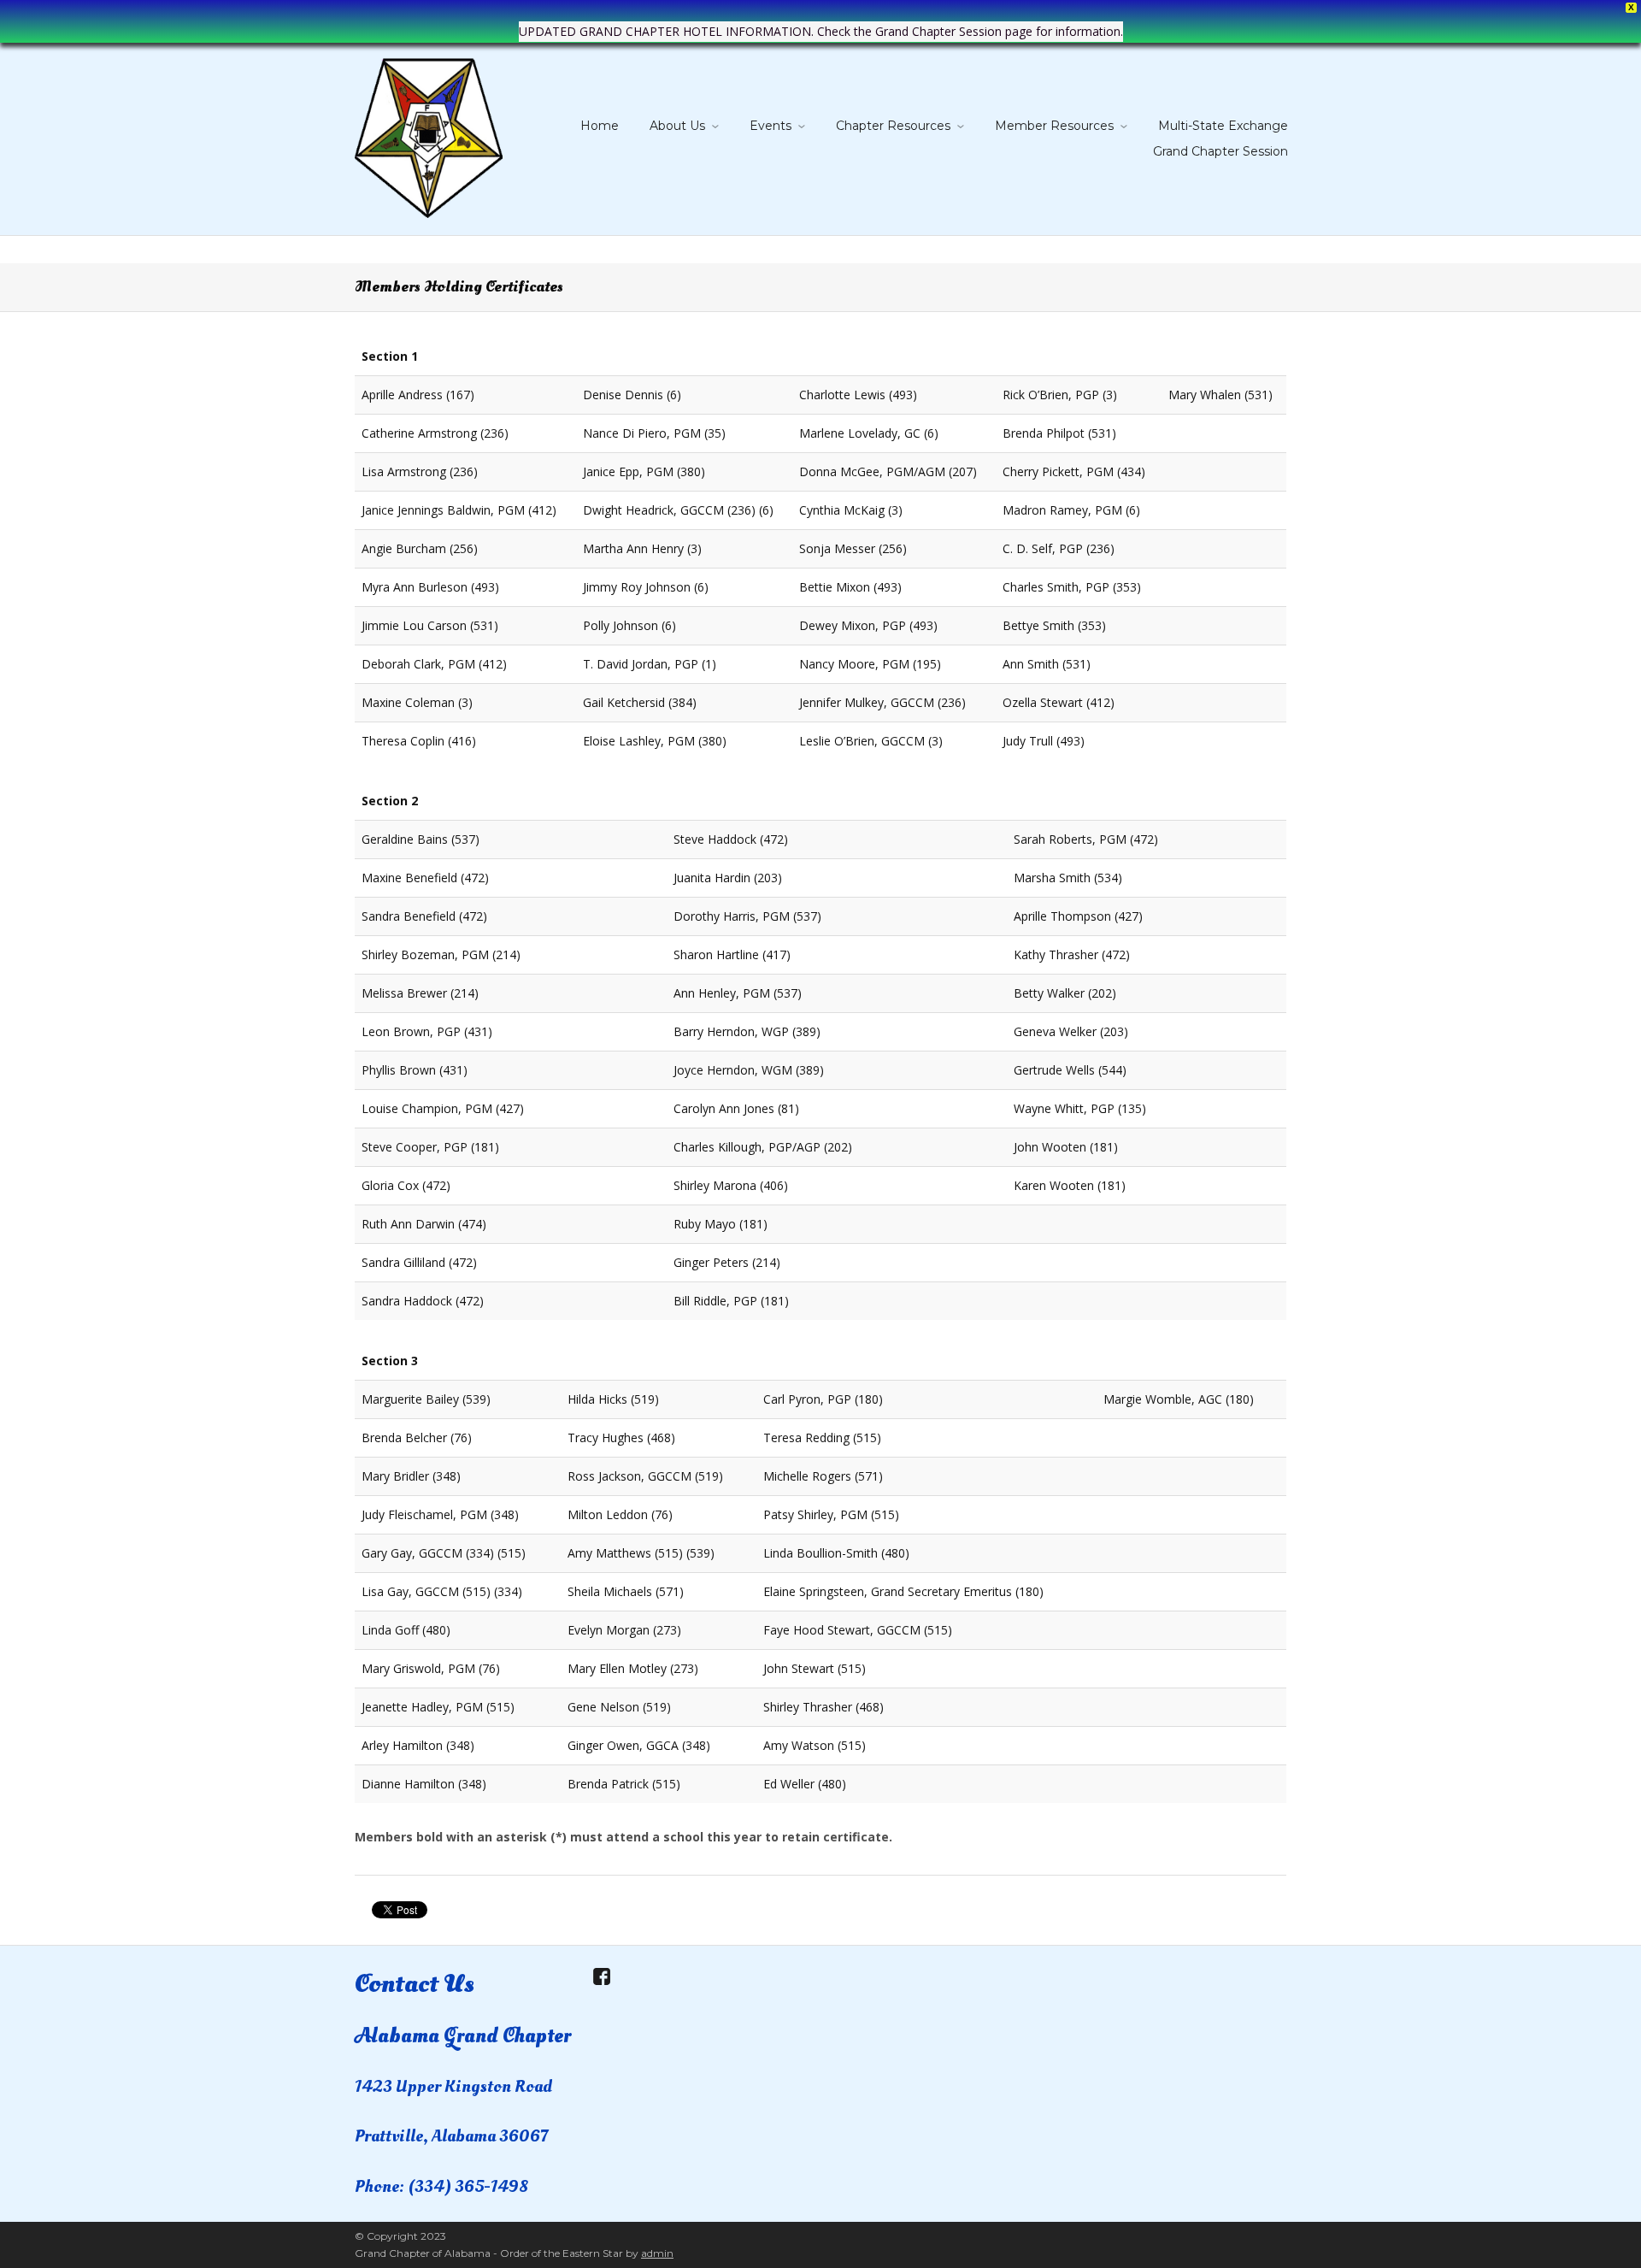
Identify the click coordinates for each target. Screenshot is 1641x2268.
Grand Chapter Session (1220, 151)
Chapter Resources (893, 126)
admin (657, 2253)
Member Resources (1054, 126)
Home (600, 126)
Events (771, 126)
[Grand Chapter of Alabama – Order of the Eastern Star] (429, 135)
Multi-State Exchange (1223, 126)
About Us (677, 126)
